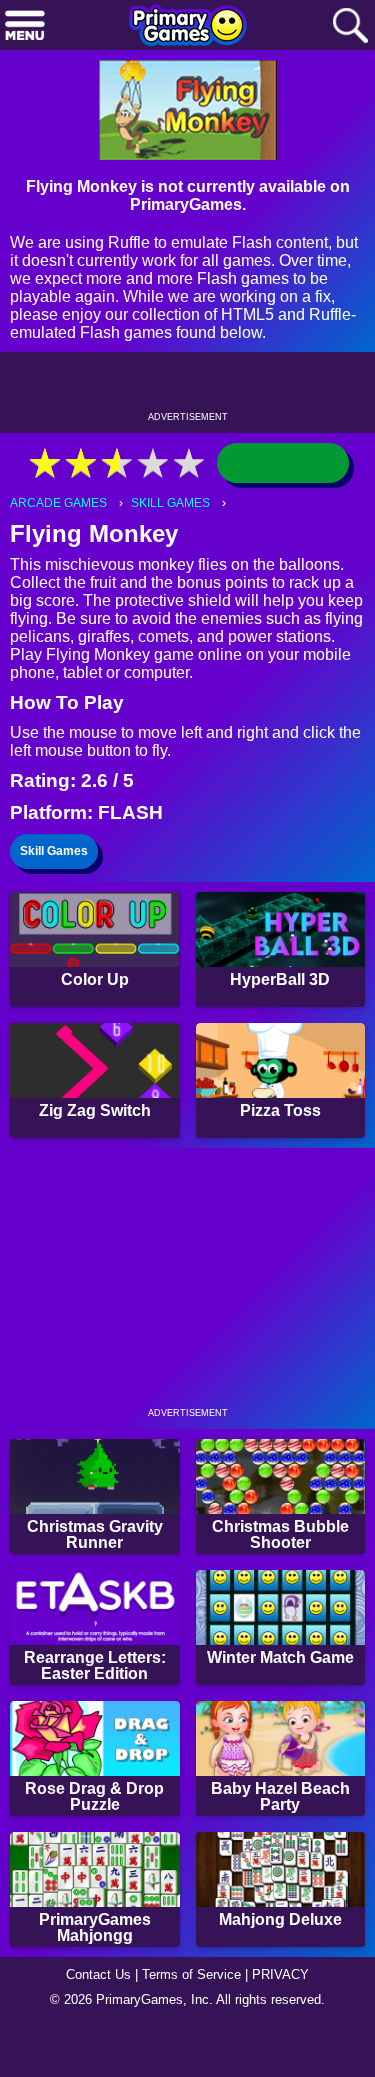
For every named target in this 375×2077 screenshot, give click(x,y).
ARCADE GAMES (60, 531)
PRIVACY (288, 2023)
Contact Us (93, 2023)
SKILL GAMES (175, 531)
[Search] (350, 26)
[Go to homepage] (188, 27)
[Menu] (25, 26)
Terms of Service (194, 2023)
